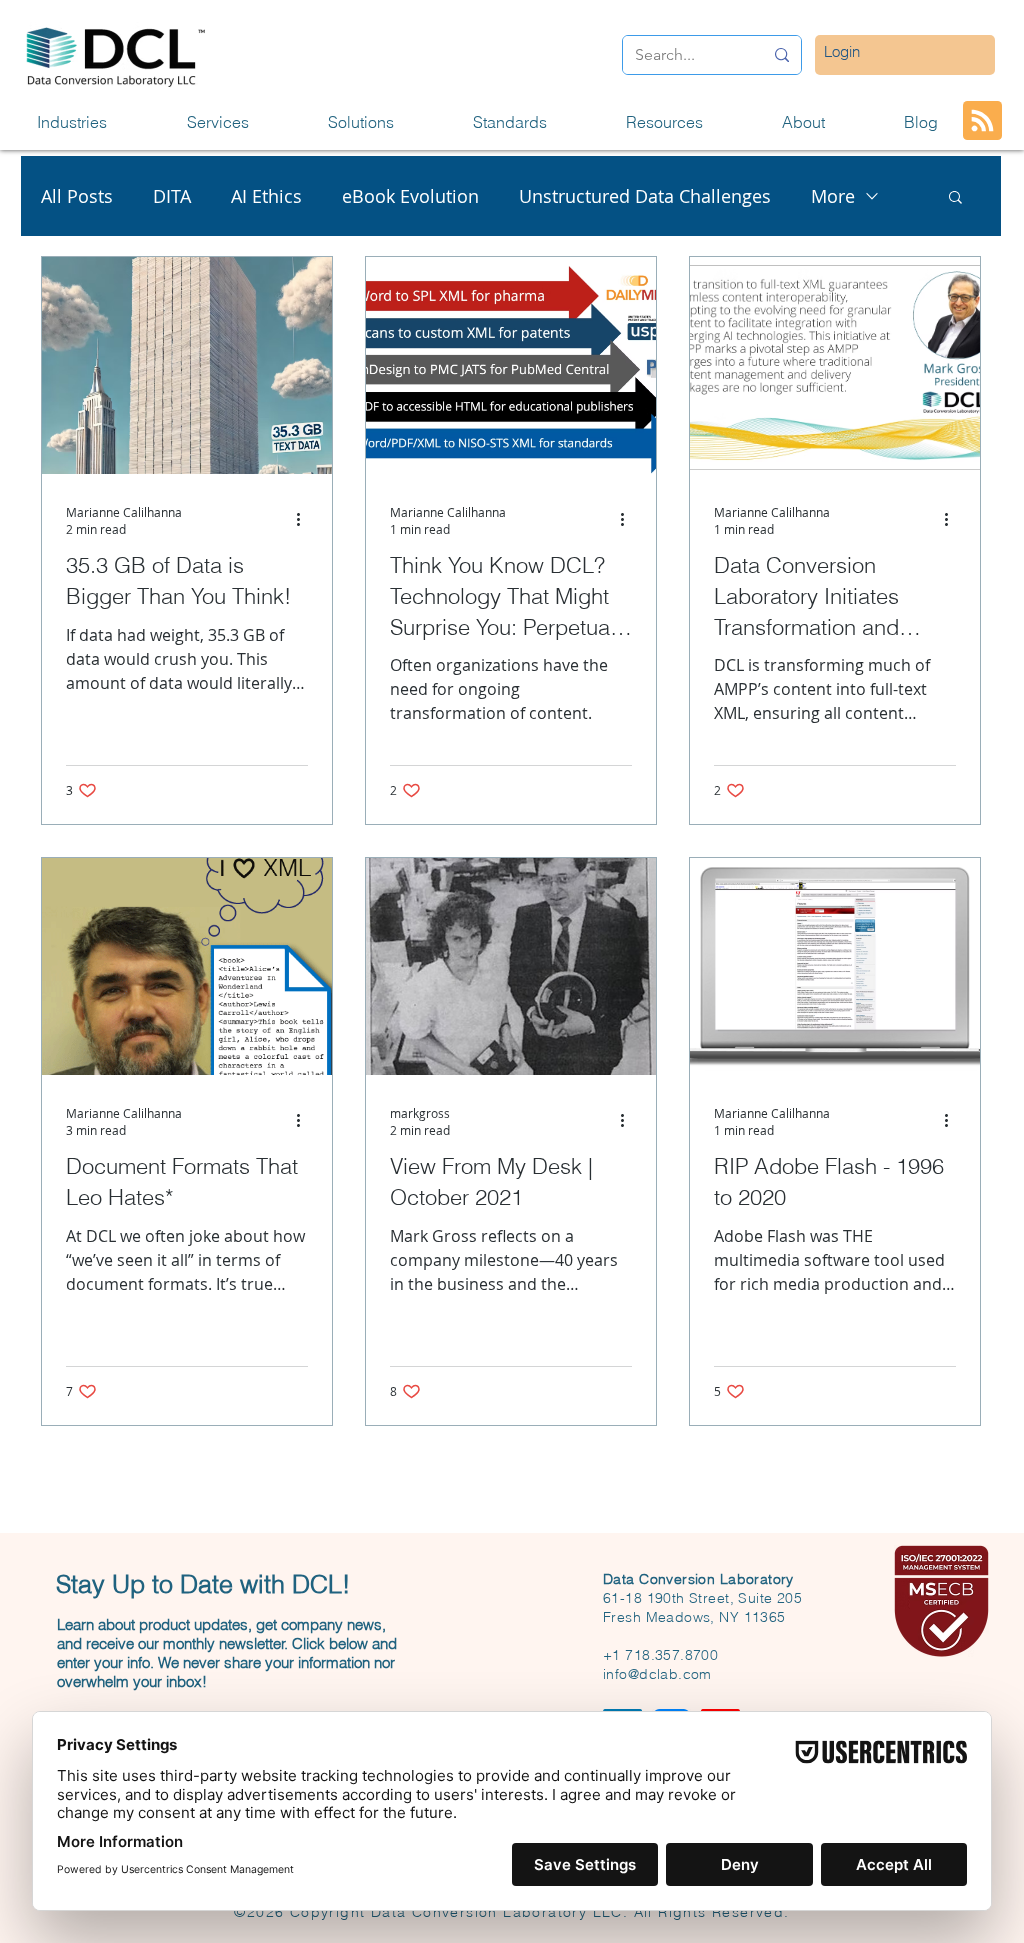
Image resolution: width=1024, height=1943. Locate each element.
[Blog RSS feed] (982, 121)
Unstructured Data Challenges (645, 196)
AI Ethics (266, 196)
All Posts (77, 196)
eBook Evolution (410, 196)
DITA (172, 196)
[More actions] (305, 520)
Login (842, 51)
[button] (97, 122)
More (833, 196)
